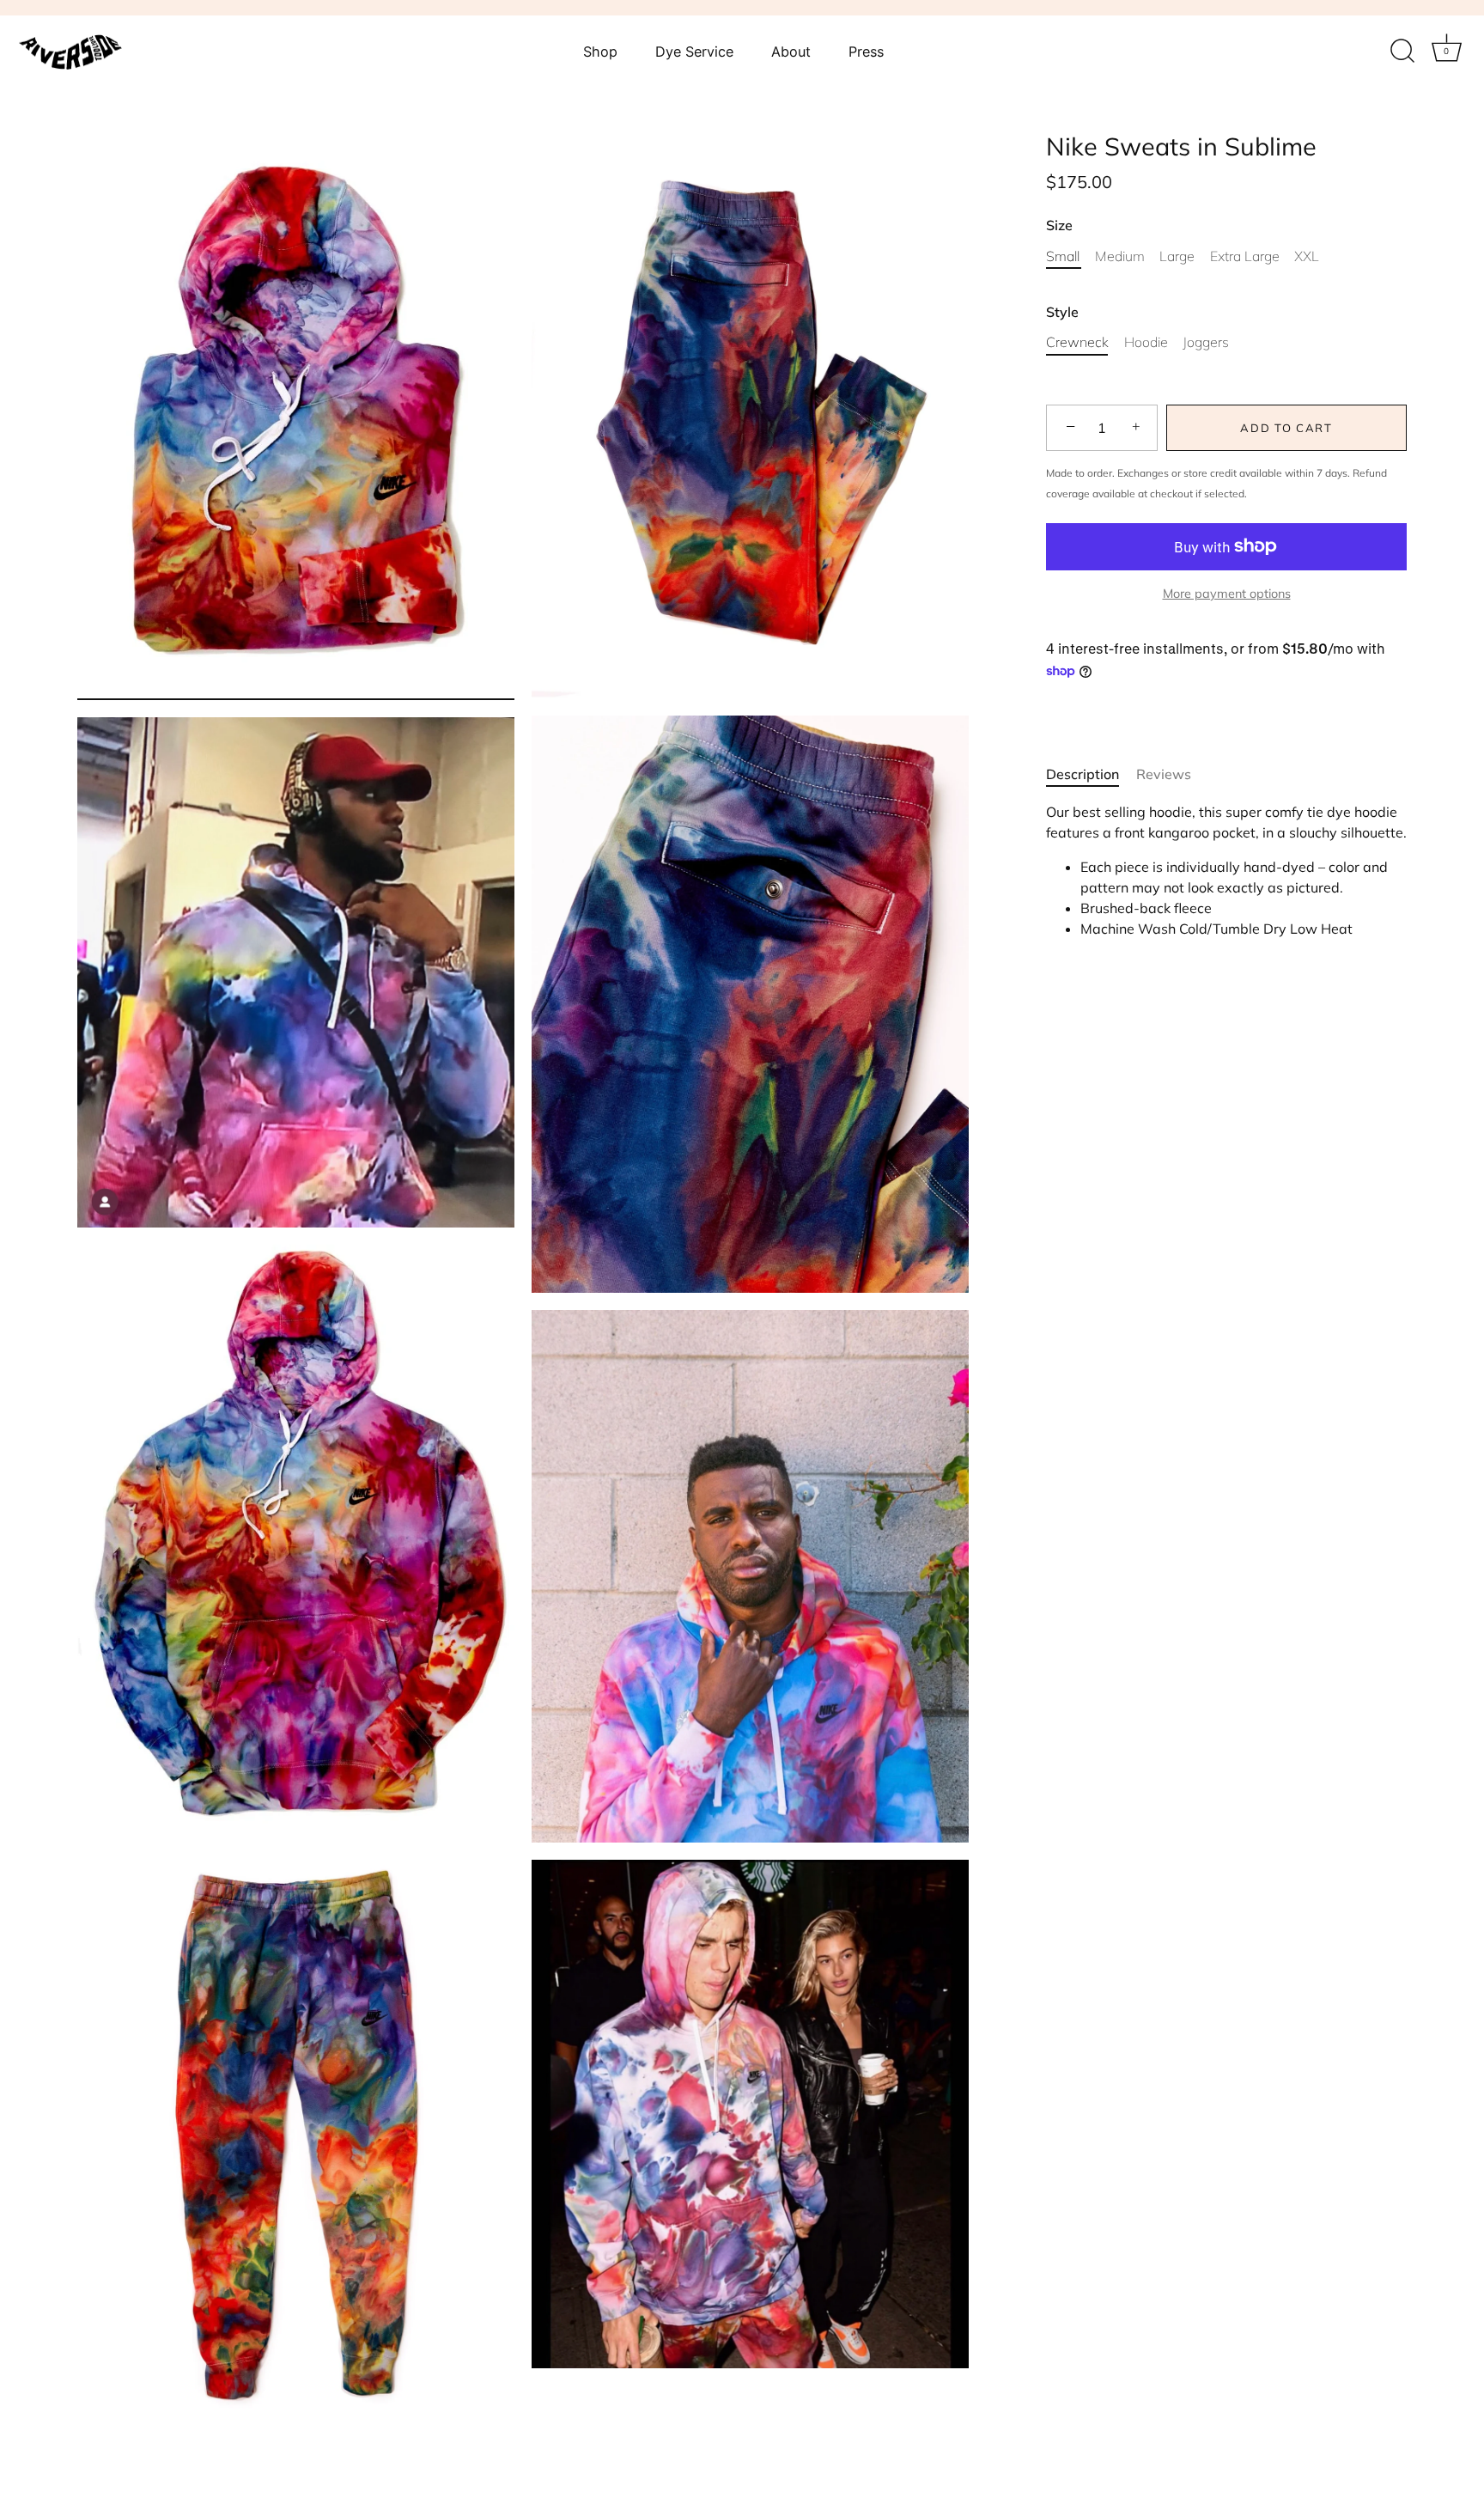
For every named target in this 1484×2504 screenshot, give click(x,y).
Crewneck (1077, 342)
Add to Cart (1286, 428)
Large (1177, 256)
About (791, 52)
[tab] (1091, 773)
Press (866, 52)
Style (1062, 312)
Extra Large (1245, 256)
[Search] (1402, 52)
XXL (1307, 256)
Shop (600, 52)
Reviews (1164, 773)
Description (1083, 773)
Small (1063, 256)
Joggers (1206, 342)
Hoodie (1146, 342)
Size (1059, 225)
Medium (1120, 256)
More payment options (1227, 593)
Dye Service (694, 52)
